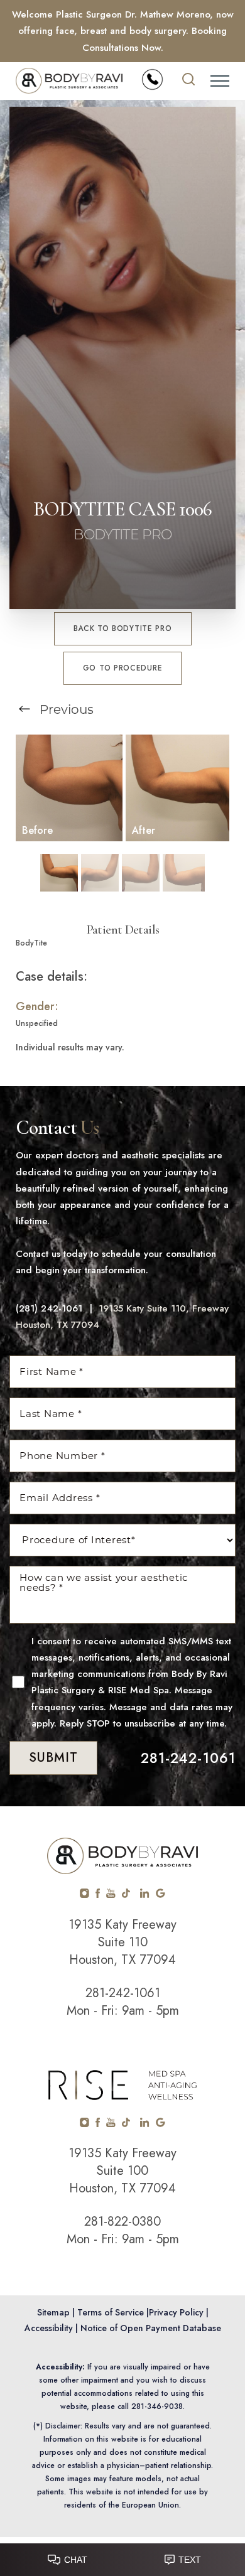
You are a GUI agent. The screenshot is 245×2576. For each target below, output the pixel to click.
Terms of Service (111, 2312)
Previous (65, 709)
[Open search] (188, 81)
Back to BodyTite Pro (123, 628)
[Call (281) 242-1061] (152, 79)
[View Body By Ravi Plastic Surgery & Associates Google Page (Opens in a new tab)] (161, 1895)
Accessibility (49, 2328)
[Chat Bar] (122, 2557)
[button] (220, 81)
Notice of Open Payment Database (151, 2328)
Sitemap (53, 2312)
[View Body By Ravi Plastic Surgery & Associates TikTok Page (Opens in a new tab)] (127, 1895)
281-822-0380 (122, 2222)
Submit (53, 1758)
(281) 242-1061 (49, 1308)
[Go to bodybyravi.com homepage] (69, 81)
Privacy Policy (176, 2312)
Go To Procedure (123, 668)
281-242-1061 (188, 1758)
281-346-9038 (157, 2406)
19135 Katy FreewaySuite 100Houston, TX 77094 (122, 2171)
